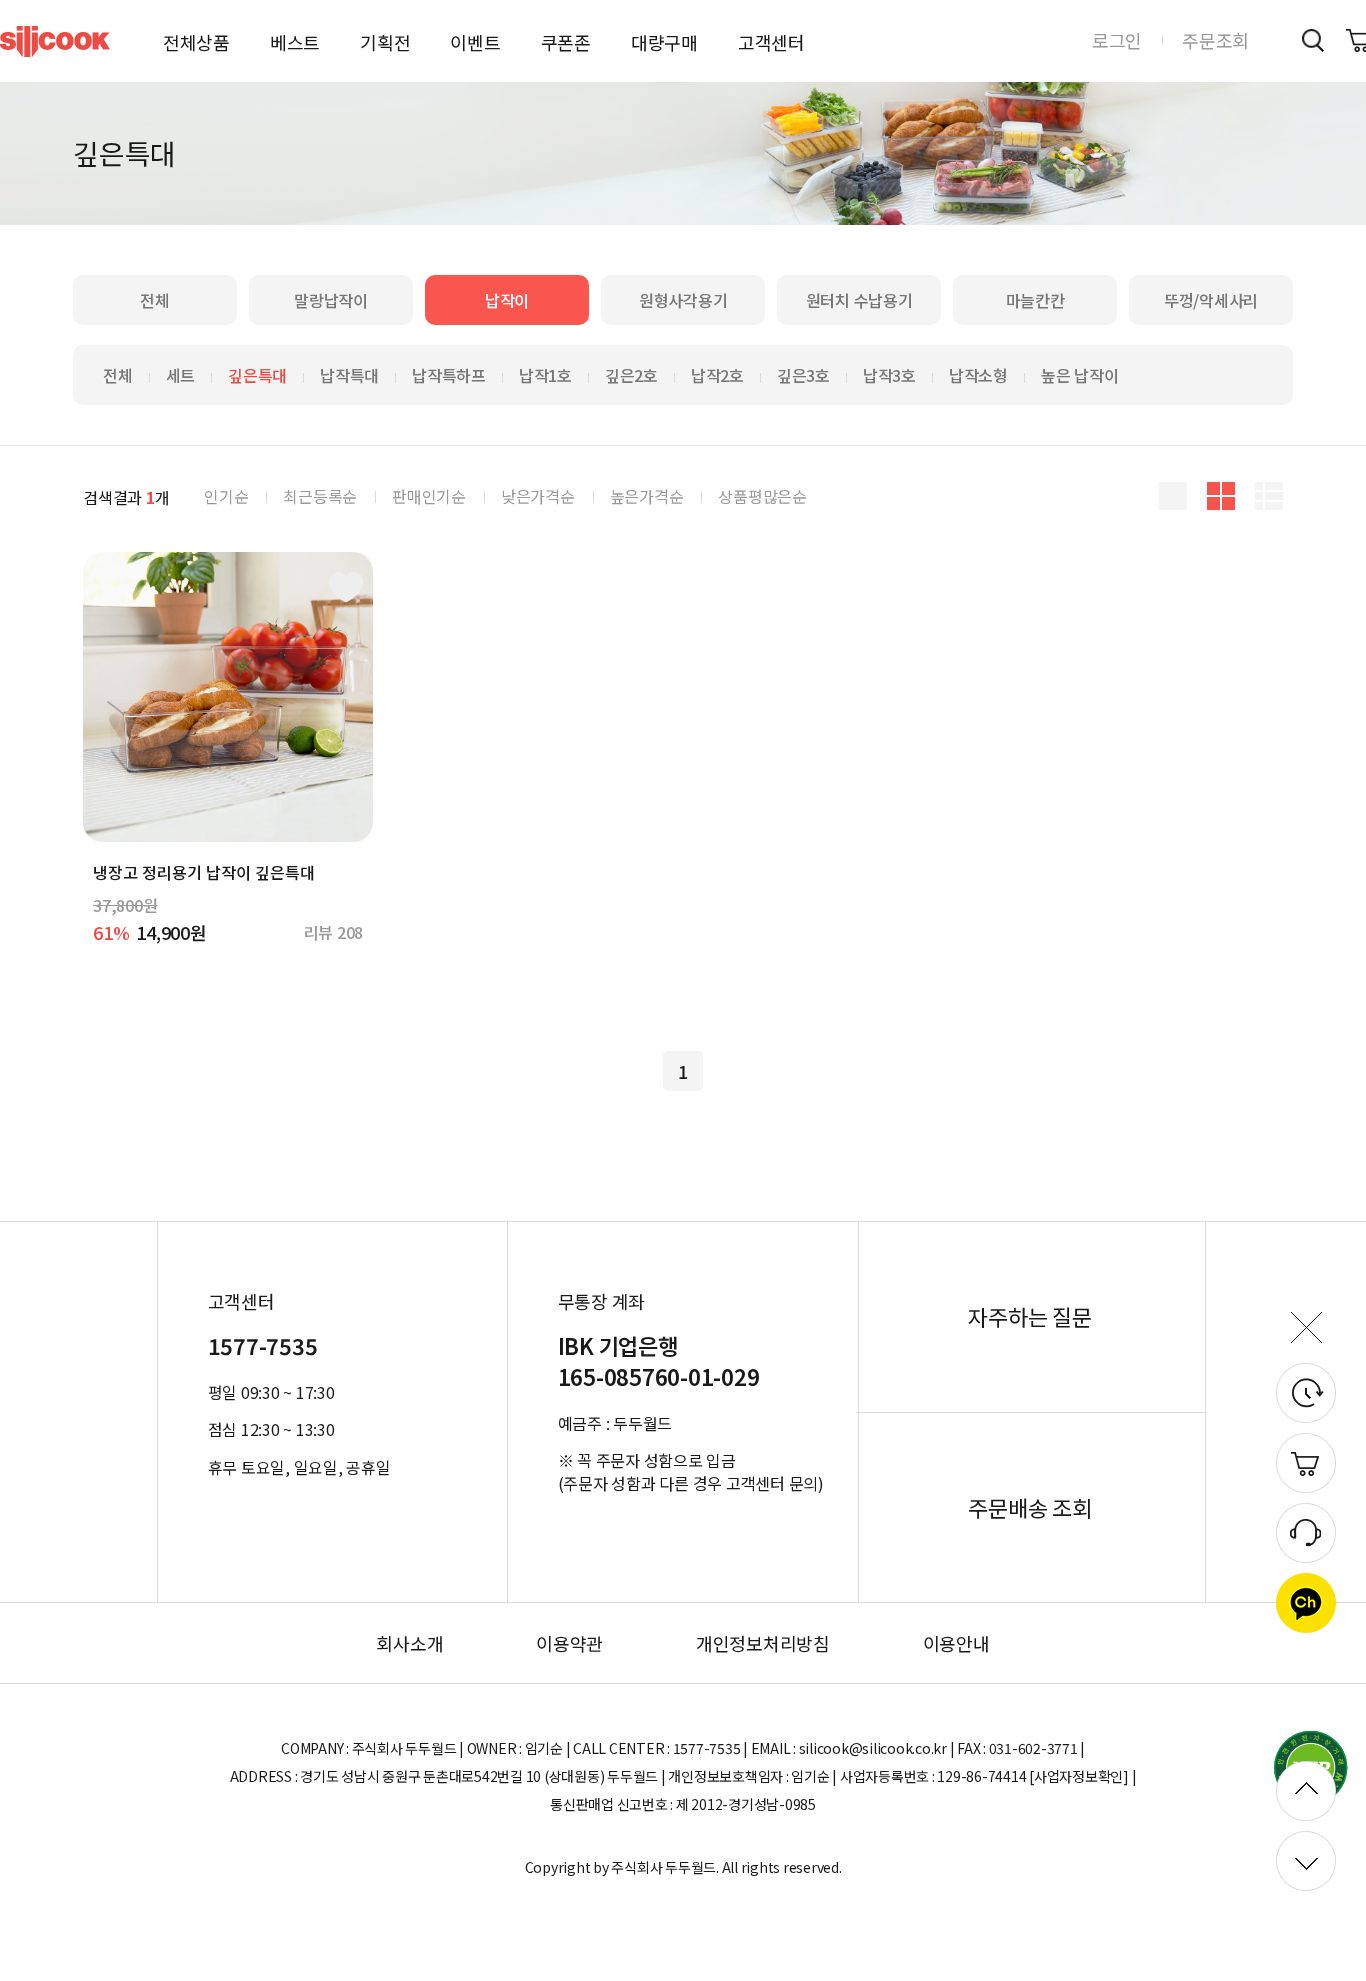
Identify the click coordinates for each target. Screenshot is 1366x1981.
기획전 (385, 42)
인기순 (226, 496)
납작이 (507, 300)
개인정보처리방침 (763, 1643)
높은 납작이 (1080, 375)
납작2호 (717, 375)
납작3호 (889, 375)
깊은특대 (257, 375)
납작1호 (545, 375)
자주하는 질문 (1029, 1317)
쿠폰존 (566, 42)
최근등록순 (320, 496)
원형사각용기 (683, 300)
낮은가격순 (538, 496)
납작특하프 (449, 375)
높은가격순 (647, 496)
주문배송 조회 (1029, 1508)
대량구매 (664, 42)
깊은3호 (803, 375)
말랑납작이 (331, 300)
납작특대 (349, 375)
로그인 (1117, 40)
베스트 (295, 42)
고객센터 (771, 42)
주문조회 (1215, 40)
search (1312, 40)
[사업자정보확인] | (1082, 1776)
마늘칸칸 (1035, 300)
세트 (181, 375)
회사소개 (409, 1643)
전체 (155, 300)
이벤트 (475, 42)
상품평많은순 (762, 496)
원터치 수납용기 (859, 300)
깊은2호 (631, 375)
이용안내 (956, 1643)
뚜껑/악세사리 (1211, 300)
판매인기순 (429, 496)
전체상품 (196, 42)
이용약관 (569, 1643)
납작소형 (978, 375)
